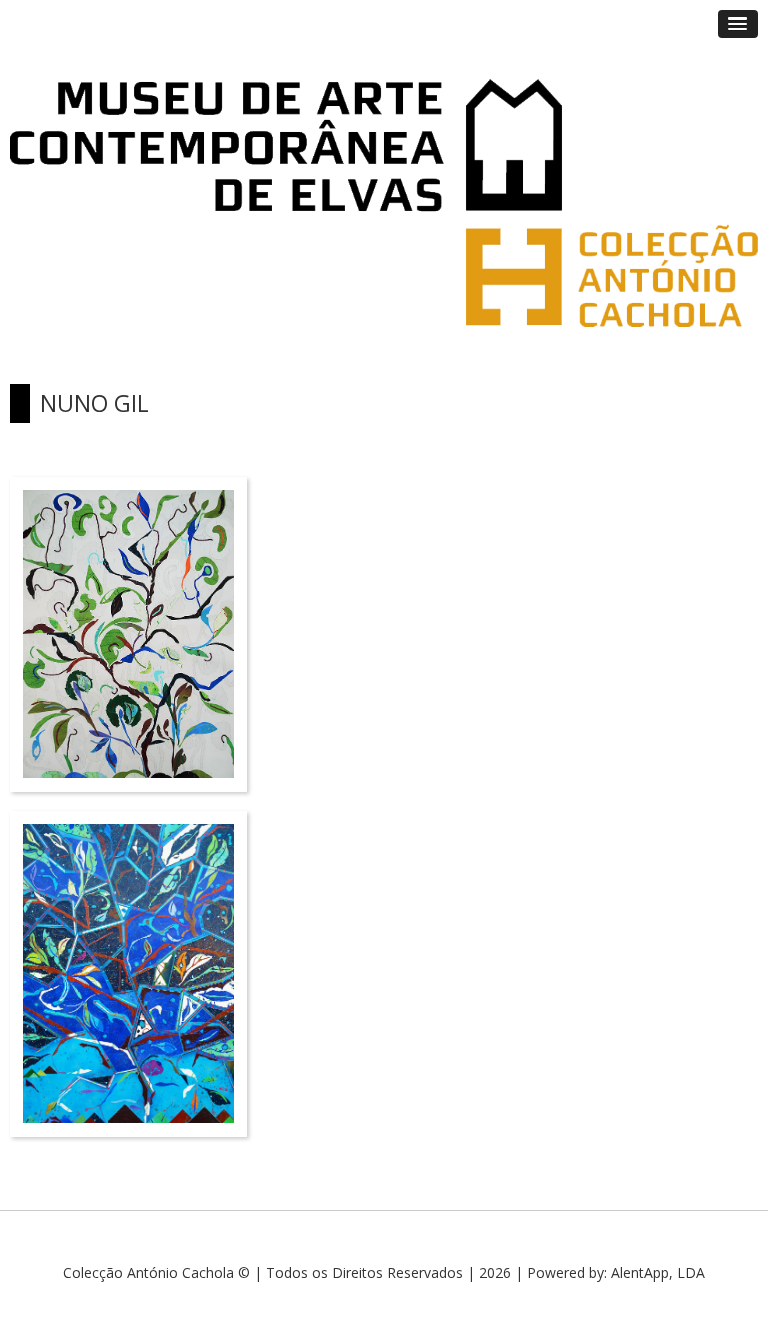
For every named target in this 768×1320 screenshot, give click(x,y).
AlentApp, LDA (658, 1272)
